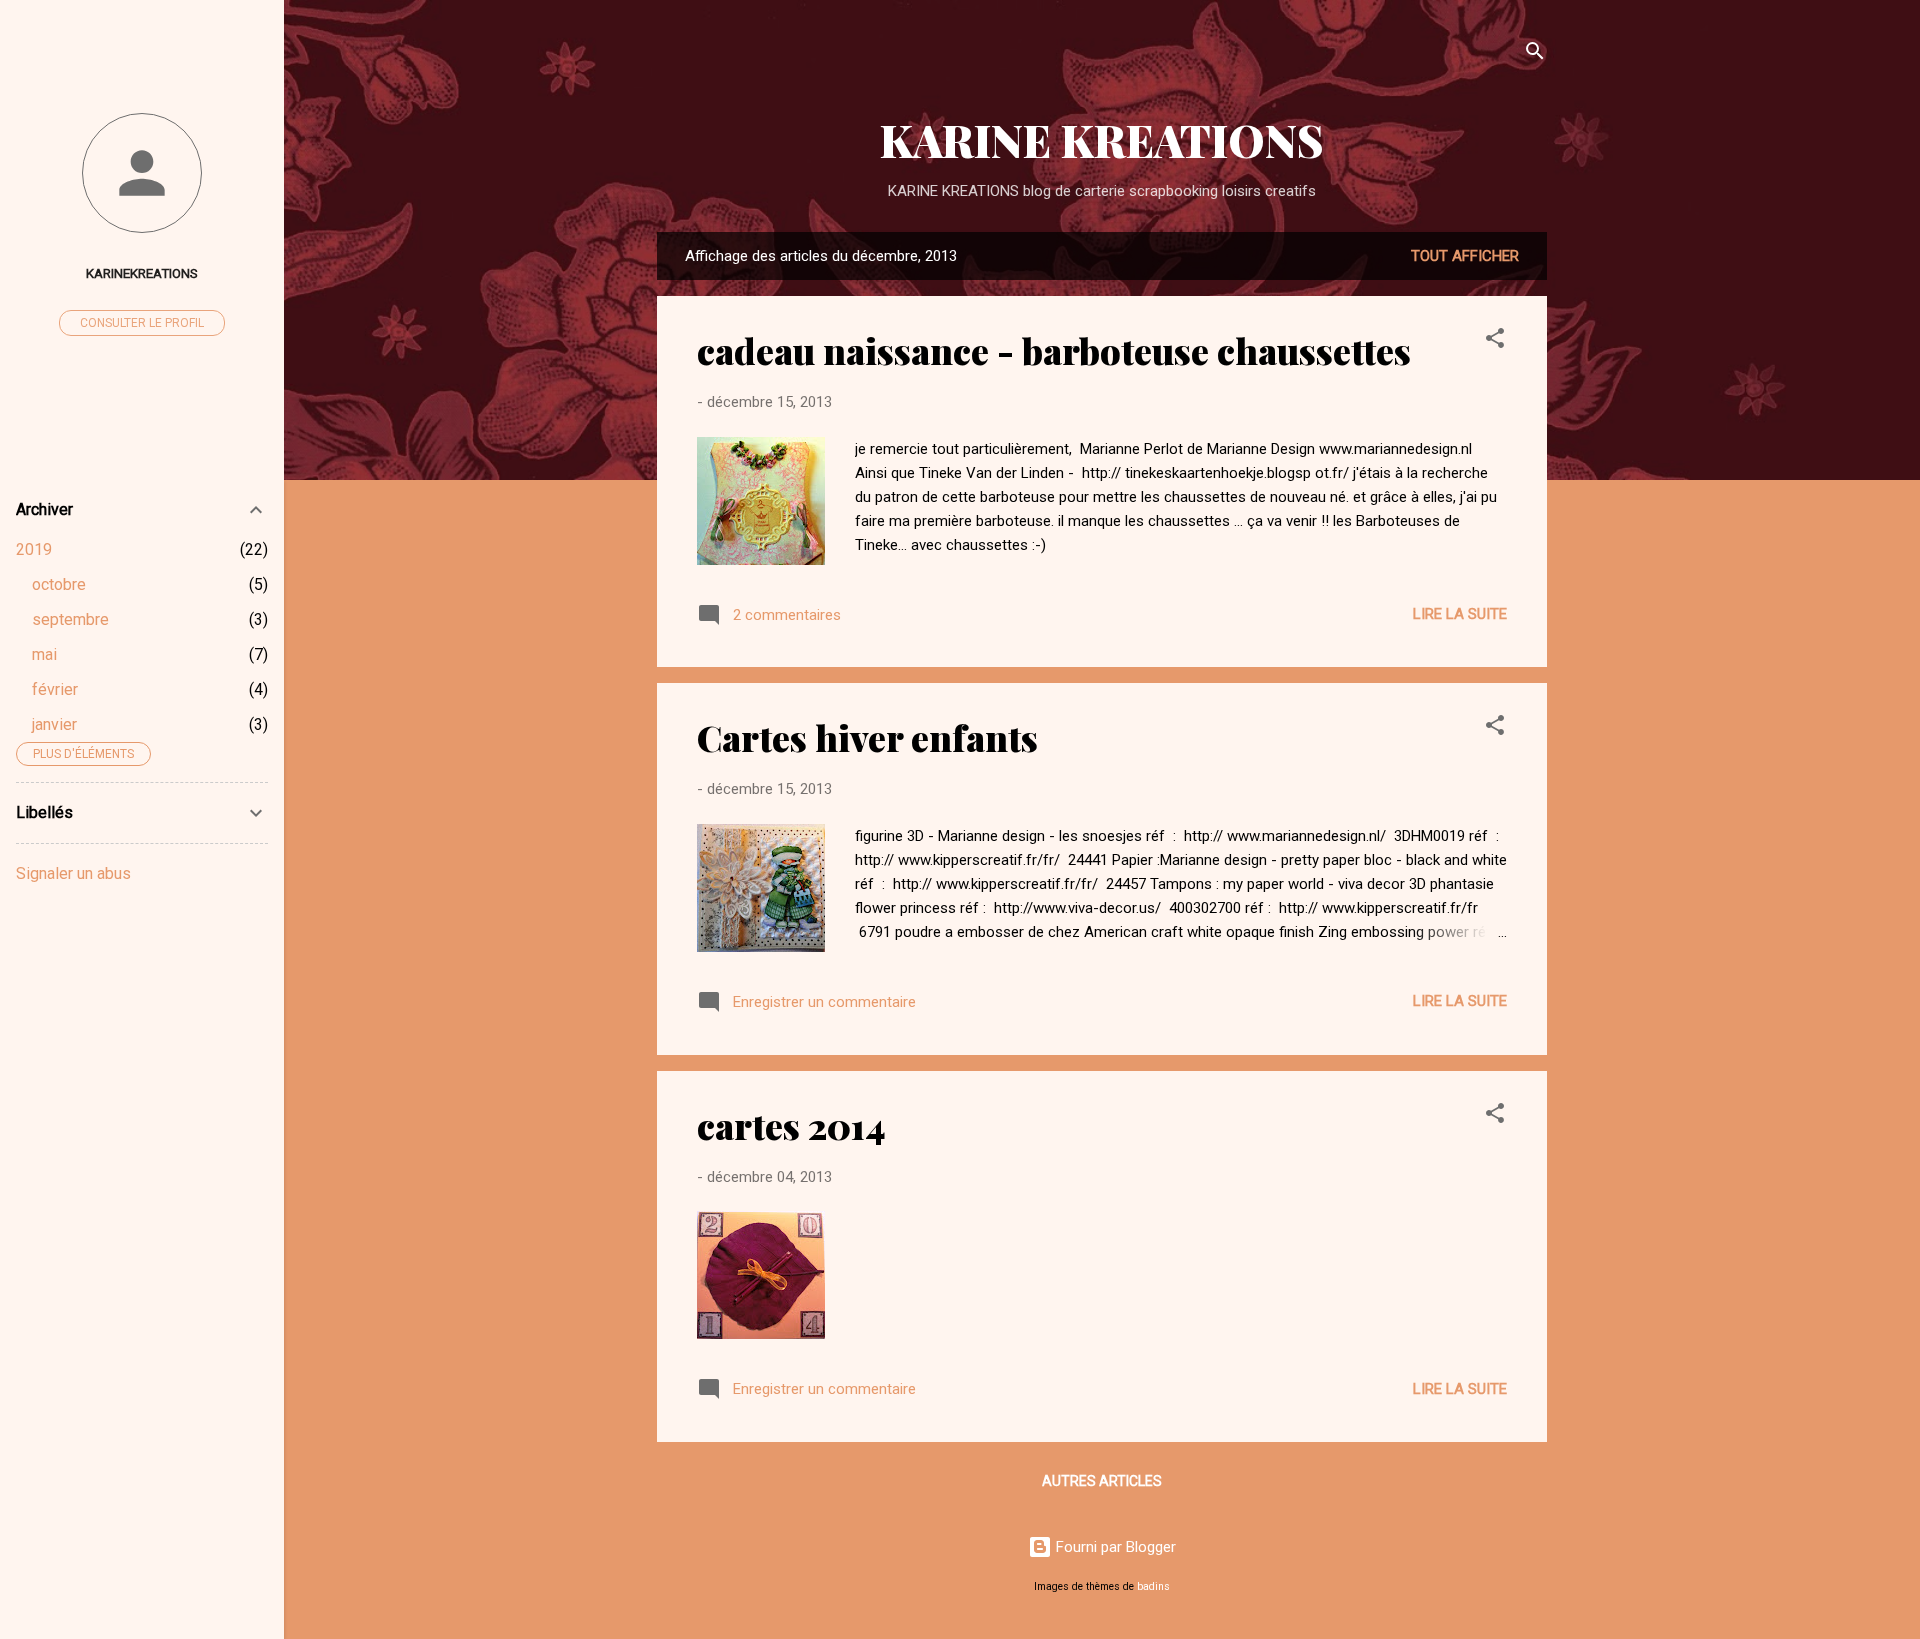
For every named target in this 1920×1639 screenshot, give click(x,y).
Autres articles (1102, 1481)
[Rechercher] (1535, 54)
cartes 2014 (791, 1125)
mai (44, 654)
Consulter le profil (142, 323)
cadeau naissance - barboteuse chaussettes (1054, 350)
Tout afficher (1465, 256)
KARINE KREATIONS (1102, 139)
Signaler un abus (73, 873)
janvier (54, 724)
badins (1153, 1586)
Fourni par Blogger (1114, 1547)
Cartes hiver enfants (867, 737)
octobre (59, 584)
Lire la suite (1460, 614)
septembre (70, 619)
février (55, 689)
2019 (34, 549)
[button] (1495, 341)
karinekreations (142, 273)
